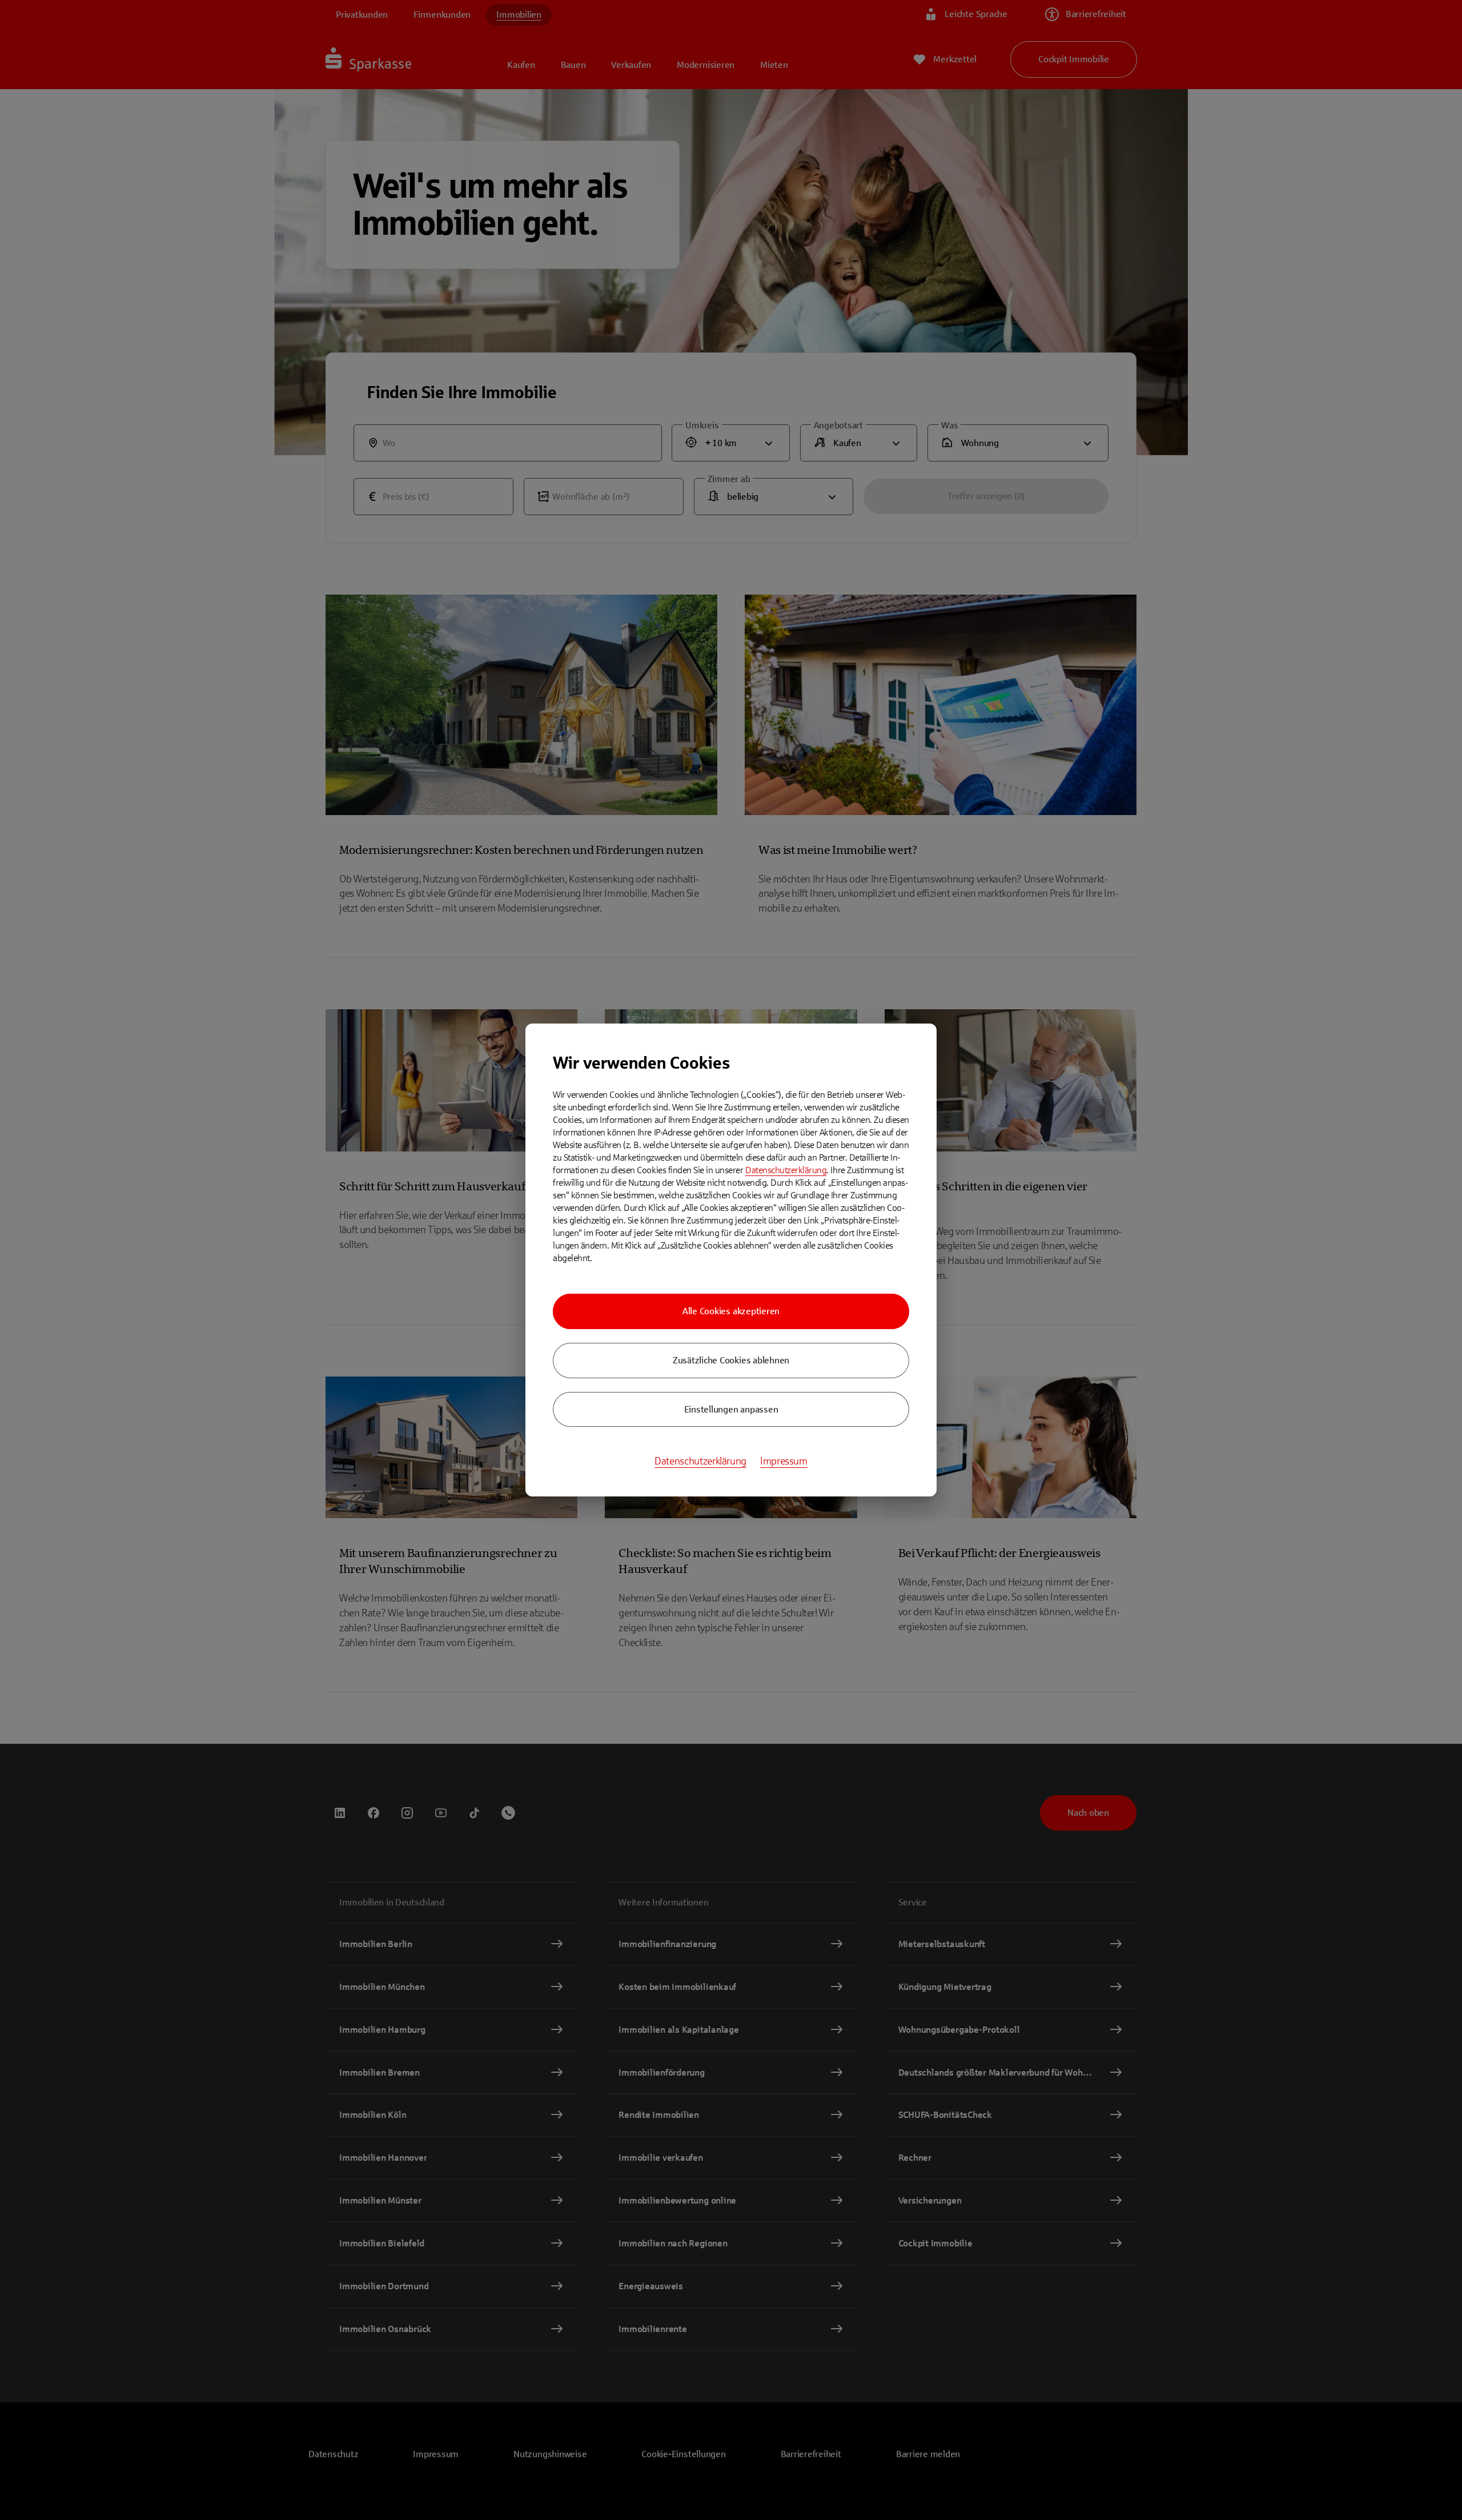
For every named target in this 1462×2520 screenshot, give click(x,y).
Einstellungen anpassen (731, 1409)
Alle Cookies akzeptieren (731, 1311)
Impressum (784, 1461)
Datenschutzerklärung (786, 1170)
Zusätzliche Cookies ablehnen (731, 1360)
